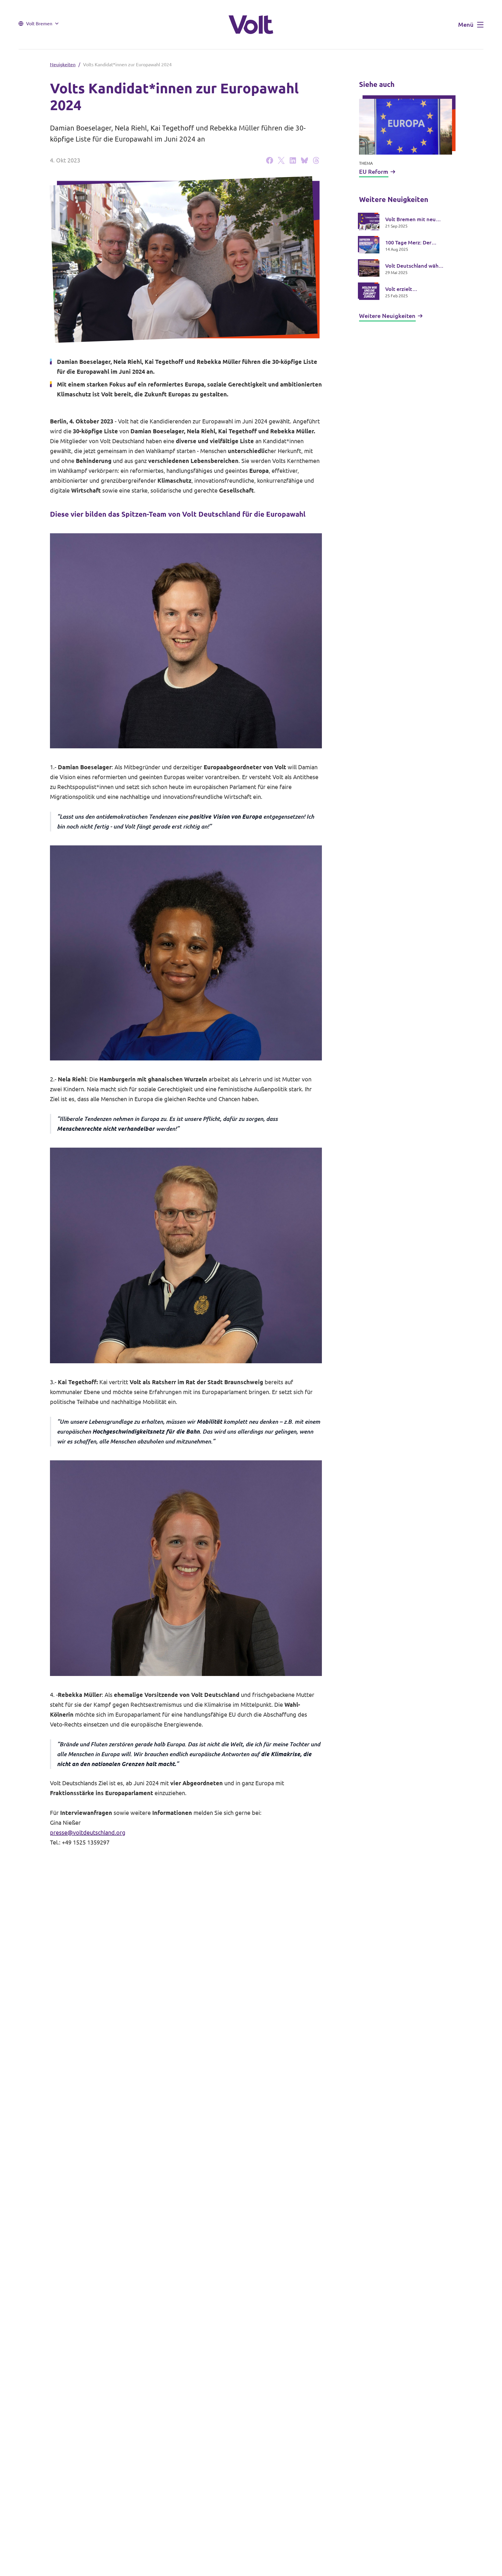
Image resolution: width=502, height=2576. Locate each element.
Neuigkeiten (63, 65)
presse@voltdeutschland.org (88, 1832)
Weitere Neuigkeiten (387, 316)
